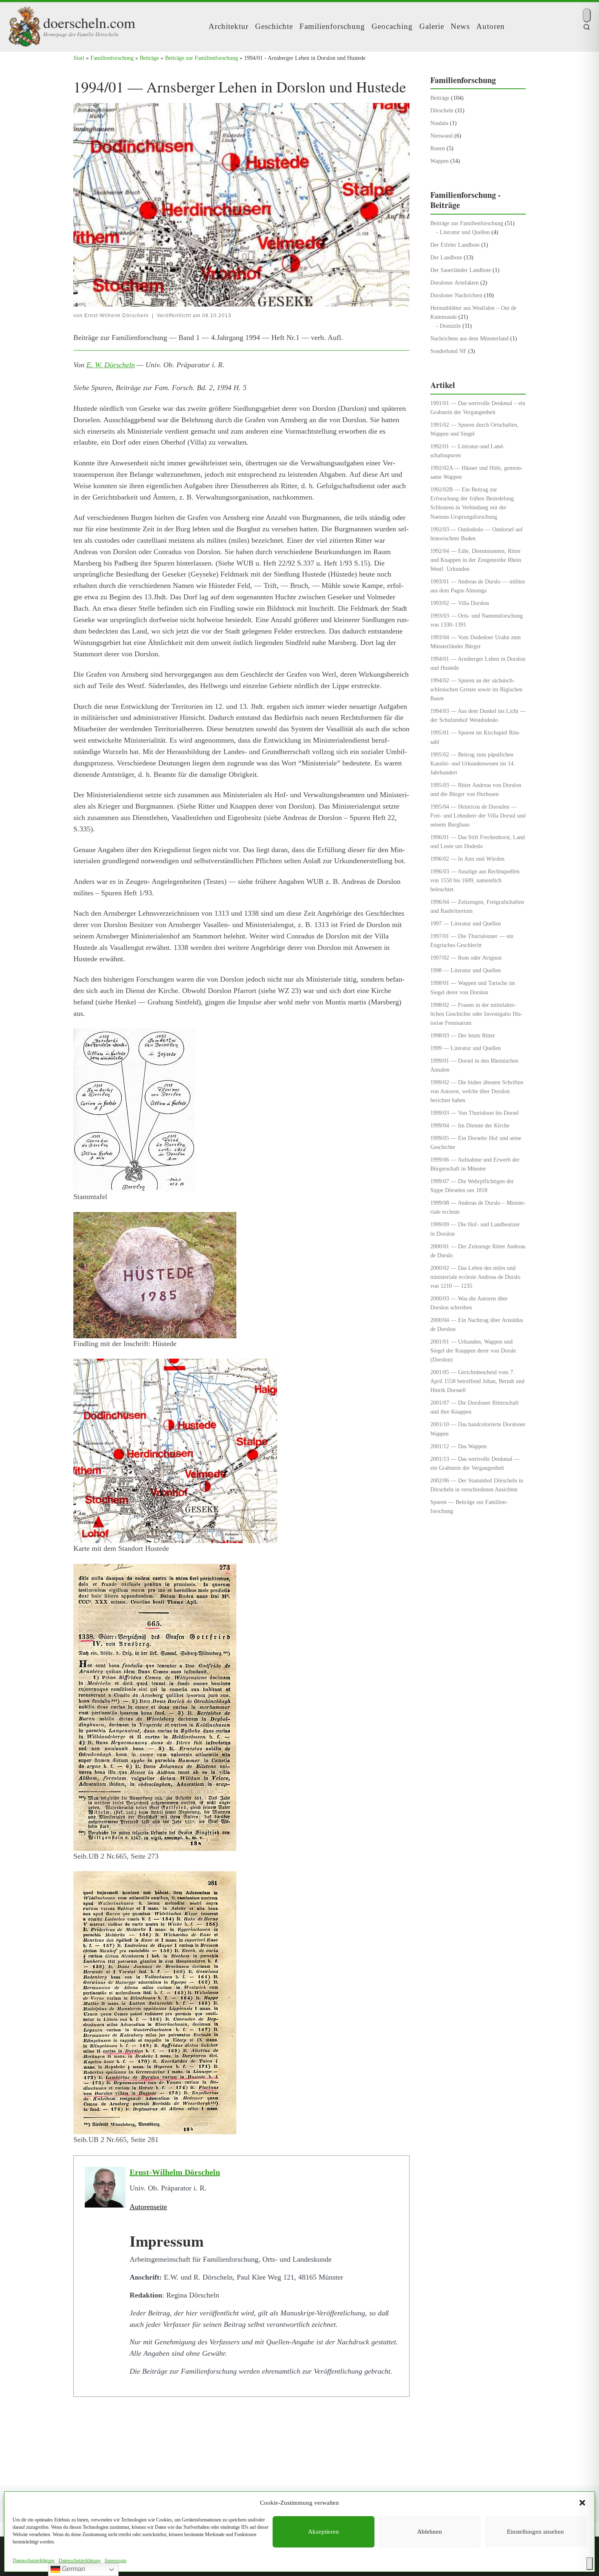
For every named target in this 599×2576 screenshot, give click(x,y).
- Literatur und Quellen (463, 232)
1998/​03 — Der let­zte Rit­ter (463, 1035)
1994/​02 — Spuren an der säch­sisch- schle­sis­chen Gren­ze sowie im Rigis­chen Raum (476, 689)
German (73, 2569)
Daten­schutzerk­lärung (34, 2561)
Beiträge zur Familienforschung (202, 58)
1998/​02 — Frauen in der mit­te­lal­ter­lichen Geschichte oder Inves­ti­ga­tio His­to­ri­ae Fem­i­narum (476, 1014)
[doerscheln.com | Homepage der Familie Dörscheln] (24, 24)
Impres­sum (116, 2561)
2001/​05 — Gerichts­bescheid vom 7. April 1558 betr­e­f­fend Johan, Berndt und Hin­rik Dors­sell (477, 1381)
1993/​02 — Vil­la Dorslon (460, 603)
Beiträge (149, 58)
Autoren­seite (148, 2207)
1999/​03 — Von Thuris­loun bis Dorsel (475, 1113)
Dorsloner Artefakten (455, 283)
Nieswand (442, 136)
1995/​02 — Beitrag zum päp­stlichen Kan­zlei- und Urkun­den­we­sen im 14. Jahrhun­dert (473, 763)
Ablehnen (430, 2532)
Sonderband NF (448, 351)
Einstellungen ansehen (535, 2532)
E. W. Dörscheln (111, 365)
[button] (582, 2503)
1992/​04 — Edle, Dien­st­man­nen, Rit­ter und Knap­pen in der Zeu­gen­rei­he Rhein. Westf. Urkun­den (477, 560)
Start (79, 58)
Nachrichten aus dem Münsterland (469, 338)
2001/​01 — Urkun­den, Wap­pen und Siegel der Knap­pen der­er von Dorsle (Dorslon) (473, 1350)
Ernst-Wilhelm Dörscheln (117, 316)
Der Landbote (446, 257)
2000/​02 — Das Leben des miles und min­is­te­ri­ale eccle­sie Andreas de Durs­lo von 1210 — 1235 (475, 1277)
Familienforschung (112, 58)
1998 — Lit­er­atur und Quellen (466, 970)
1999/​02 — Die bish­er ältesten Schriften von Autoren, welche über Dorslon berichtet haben (477, 1091)
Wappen (439, 161)
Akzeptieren (324, 2532)
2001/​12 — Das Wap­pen (458, 1446)
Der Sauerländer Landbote (461, 270)
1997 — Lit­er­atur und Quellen (466, 923)
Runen (438, 148)
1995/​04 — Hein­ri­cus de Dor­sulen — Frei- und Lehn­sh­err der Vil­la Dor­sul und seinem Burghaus (478, 816)
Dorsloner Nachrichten (456, 295)
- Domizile (448, 326)
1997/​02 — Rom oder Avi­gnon (466, 958)
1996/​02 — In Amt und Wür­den (467, 859)
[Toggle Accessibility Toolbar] (590, 2564)
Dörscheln (442, 110)
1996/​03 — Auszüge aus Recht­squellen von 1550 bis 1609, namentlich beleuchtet (475, 880)
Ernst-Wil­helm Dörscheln (175, 2172)
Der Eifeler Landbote (455, 245)
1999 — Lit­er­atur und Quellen (466, 1048)
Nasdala (439, 123)
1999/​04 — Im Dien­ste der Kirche (470, 1125)
